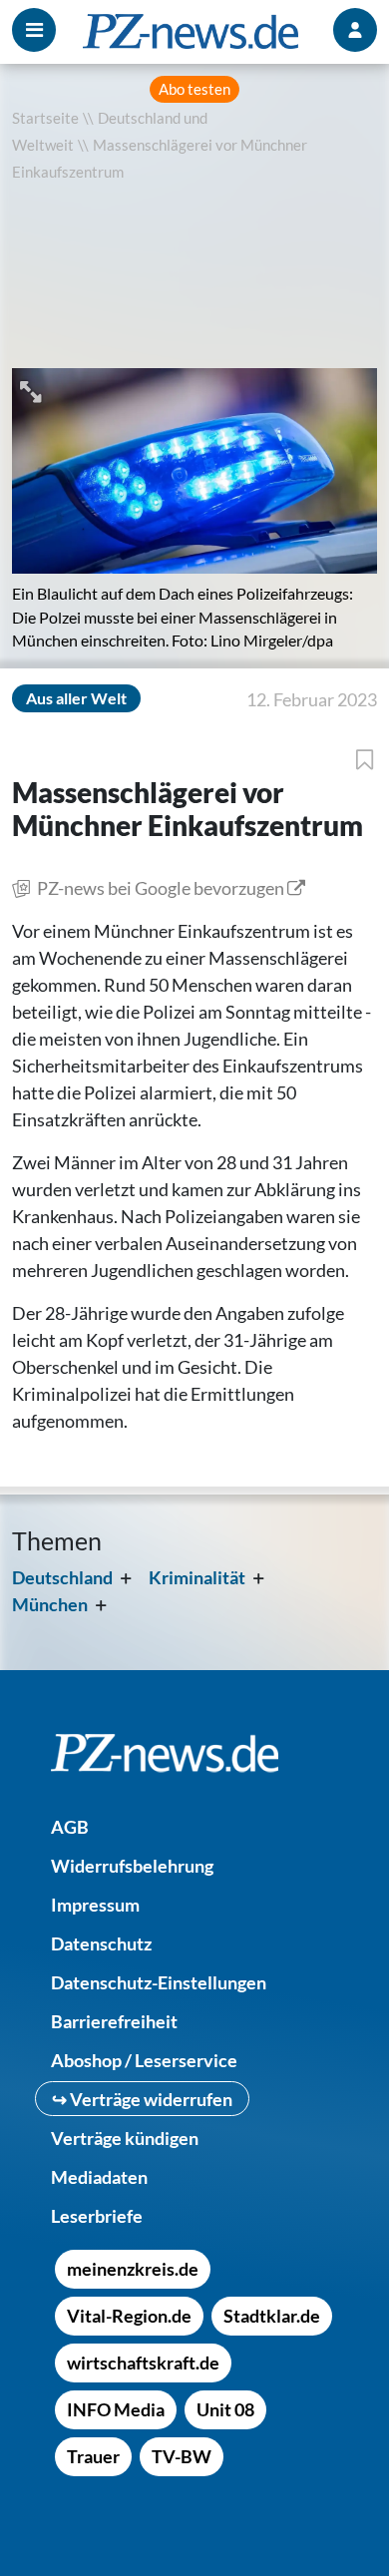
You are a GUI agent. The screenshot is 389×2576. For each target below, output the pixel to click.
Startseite (45, 118)
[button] (32, 390)
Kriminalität (197, 1577)
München (50, 1604)
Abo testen (194, 89)
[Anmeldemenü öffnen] (355, 30)
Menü (34, 30)
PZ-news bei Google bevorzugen (161, 888)
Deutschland (62, 1577)
